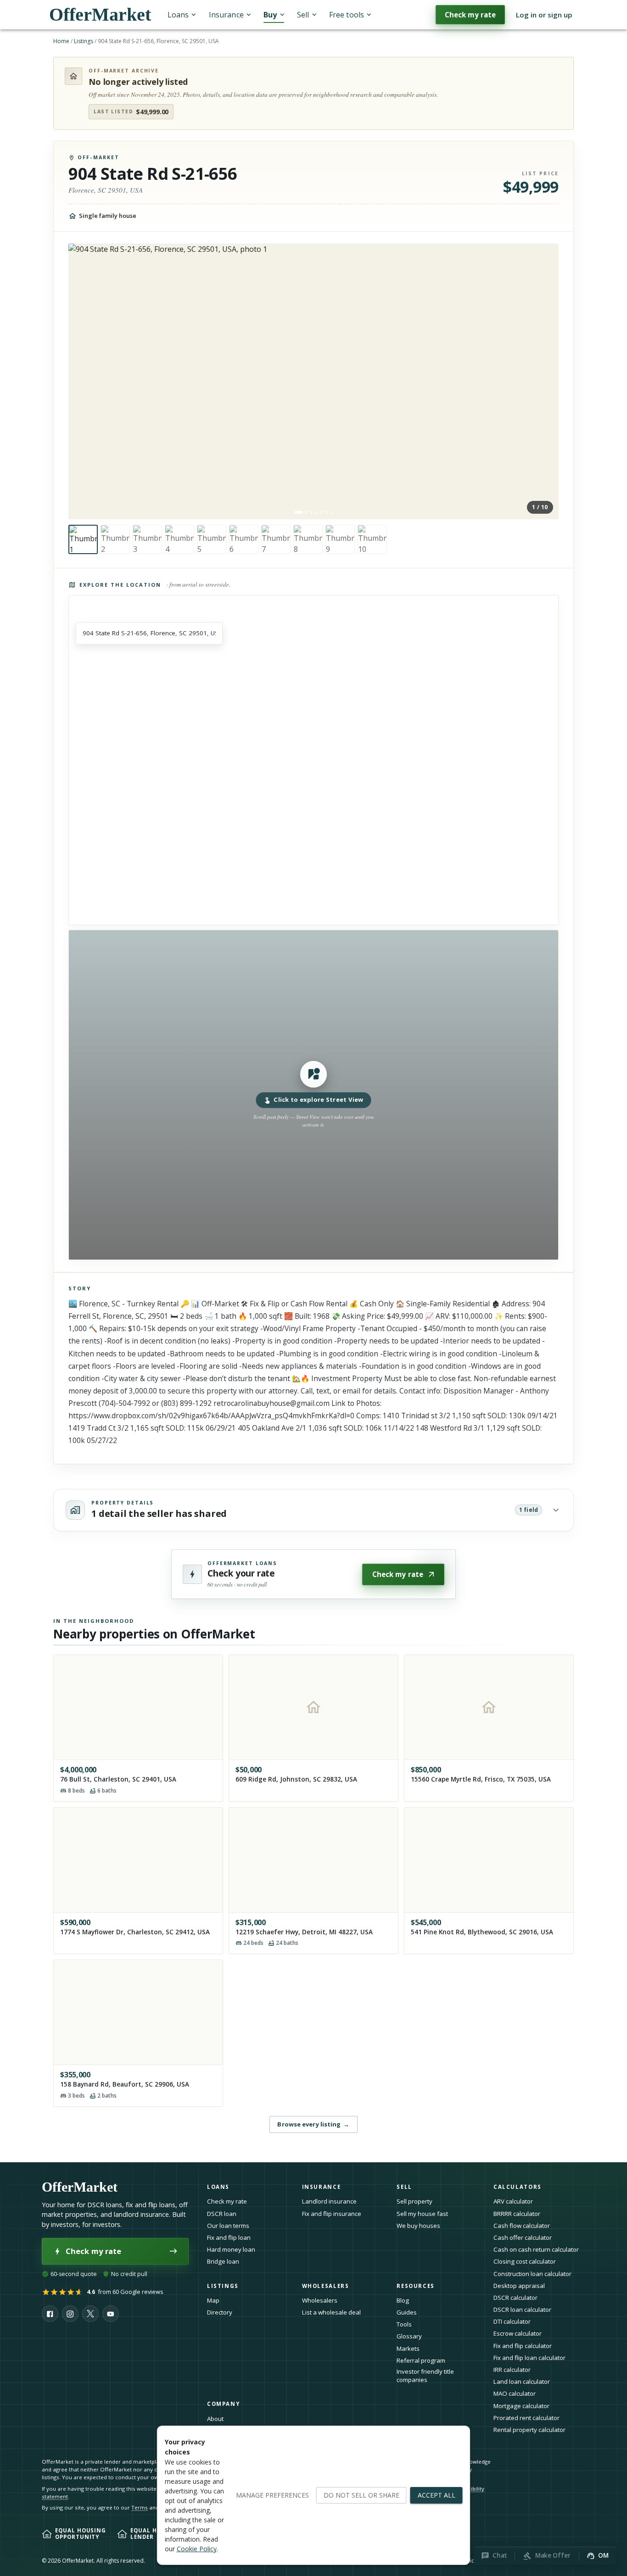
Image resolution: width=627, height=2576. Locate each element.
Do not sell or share (361, 2495)
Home (61, 41)
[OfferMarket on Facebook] (50, 2314)
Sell (303, 15)
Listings (84, 41)
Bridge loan (223, 2261)
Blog (403, 2300)
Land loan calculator (522, 2382)
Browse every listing (313, 2124)
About (215, 2419)
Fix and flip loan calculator (529, 2358)
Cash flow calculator (522, 2226)
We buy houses (418, 2226)
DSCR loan (222, 2214)
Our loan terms (228, 2226)
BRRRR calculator (517, 2214)
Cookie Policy (197, 2549)
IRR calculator (512, 2370)
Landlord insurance (329, 2201)
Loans (178, 15)
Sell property (414, 2201)
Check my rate (470, 15)
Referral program (421, 2360)
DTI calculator (512, 2321)
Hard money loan (231, 2249)
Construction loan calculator (532, 2274)
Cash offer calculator (523, 2237)
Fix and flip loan (229, 2237)
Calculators (518, 2187)
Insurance (226, 15)
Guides (407, 2312)
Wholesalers (320, 2300)
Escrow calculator (518, 2333)
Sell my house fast (422, 2214)
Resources (416, 2286)
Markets (408, 2348)
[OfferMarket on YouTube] (111, 2314)
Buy (270, 15)
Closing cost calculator (525, 2261)
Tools (404, 2324)
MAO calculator (515, 2393)
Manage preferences (272, 2495)
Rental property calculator (529, 2430)
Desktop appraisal (519, 2286)
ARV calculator (513, 2201)
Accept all (437, 2495)
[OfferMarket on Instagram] (70, 2314)
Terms (140, 2507)
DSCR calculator (515, 2298)
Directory (220, 2312)
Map (213, 2300)
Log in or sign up (544, 15)
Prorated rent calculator (526, 2418)
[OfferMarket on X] (90, 2314)
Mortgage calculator (521, 2406)
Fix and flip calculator (523, 2346)
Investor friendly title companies (425, 2376)
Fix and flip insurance (332, 2214)
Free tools (347, 15)
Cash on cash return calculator (536, 2249)
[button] (313, 1095)
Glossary (409, 2336)
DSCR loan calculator (522, 2310)
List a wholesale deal (331, 2312)
